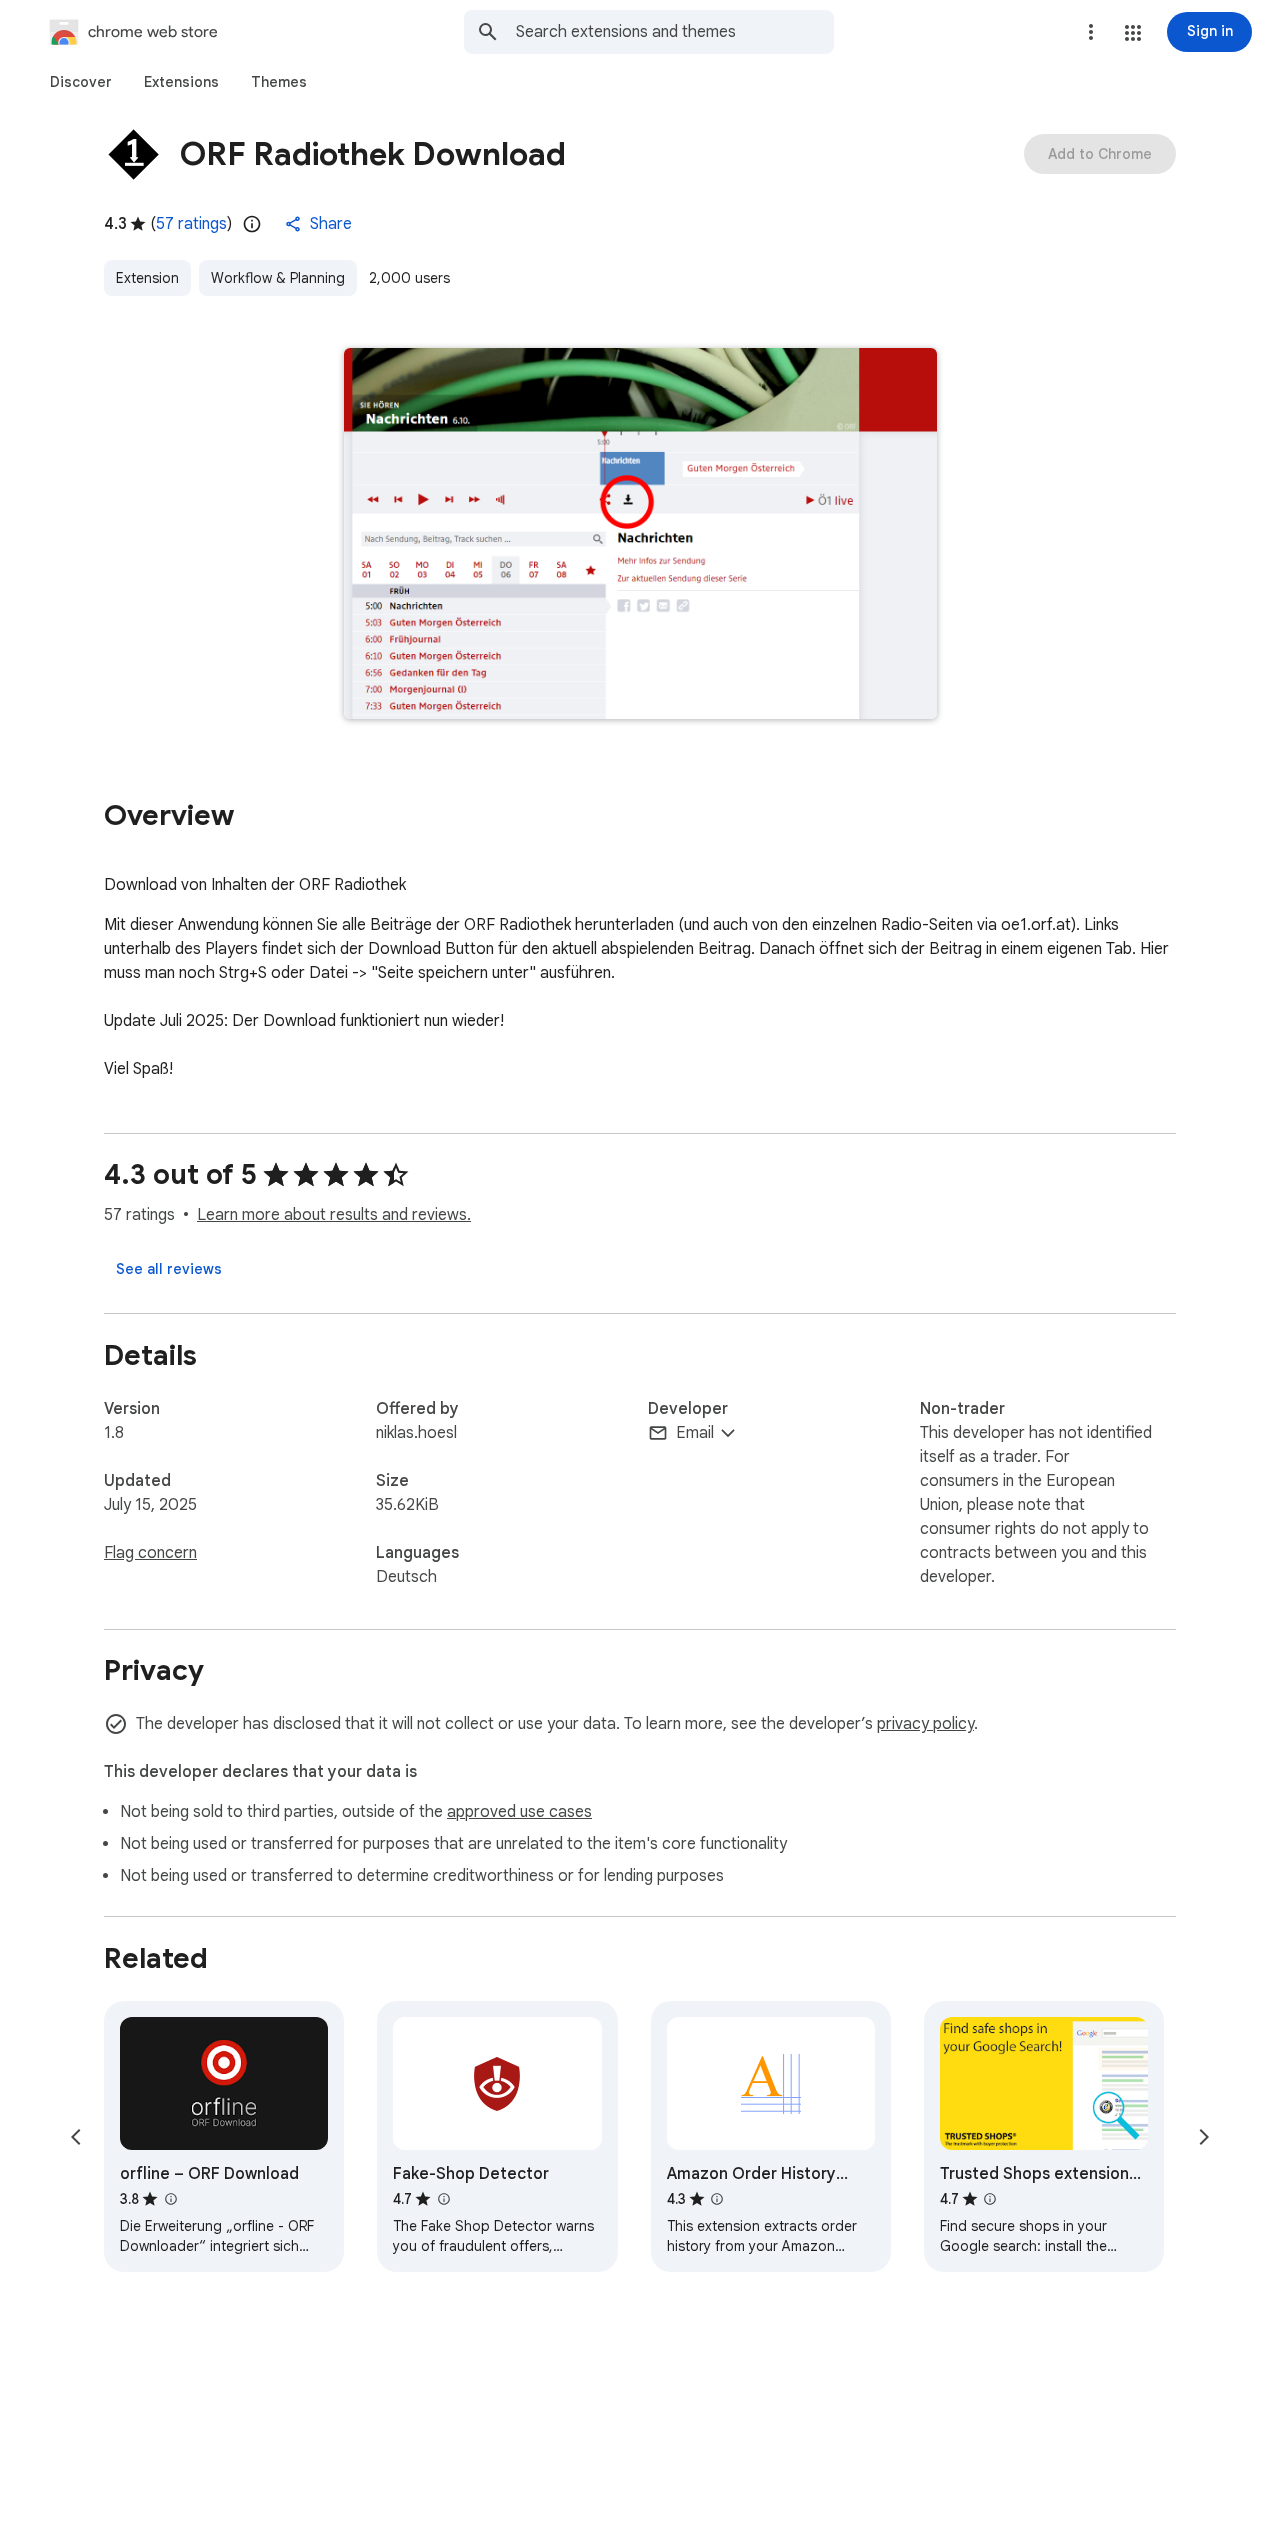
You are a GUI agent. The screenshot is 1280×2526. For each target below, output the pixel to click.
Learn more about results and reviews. (334, 1215)
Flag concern (150, 1553)
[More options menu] (1091, 32)
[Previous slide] (76, 2137)
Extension (147, 278)
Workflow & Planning (278, 278)
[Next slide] (1204, 2137)
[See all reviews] (169, 1269)
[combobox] (675, 32)
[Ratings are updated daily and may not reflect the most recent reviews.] (252, 224)
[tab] (81, 82)
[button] (1133, 33)
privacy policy (925, 1724)
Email (695, 1433)
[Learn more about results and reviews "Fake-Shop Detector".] (443, 2199)
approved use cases (519, 1812)
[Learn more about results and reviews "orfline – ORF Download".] (170, 2199)
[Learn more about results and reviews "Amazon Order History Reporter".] (717, 2199)
